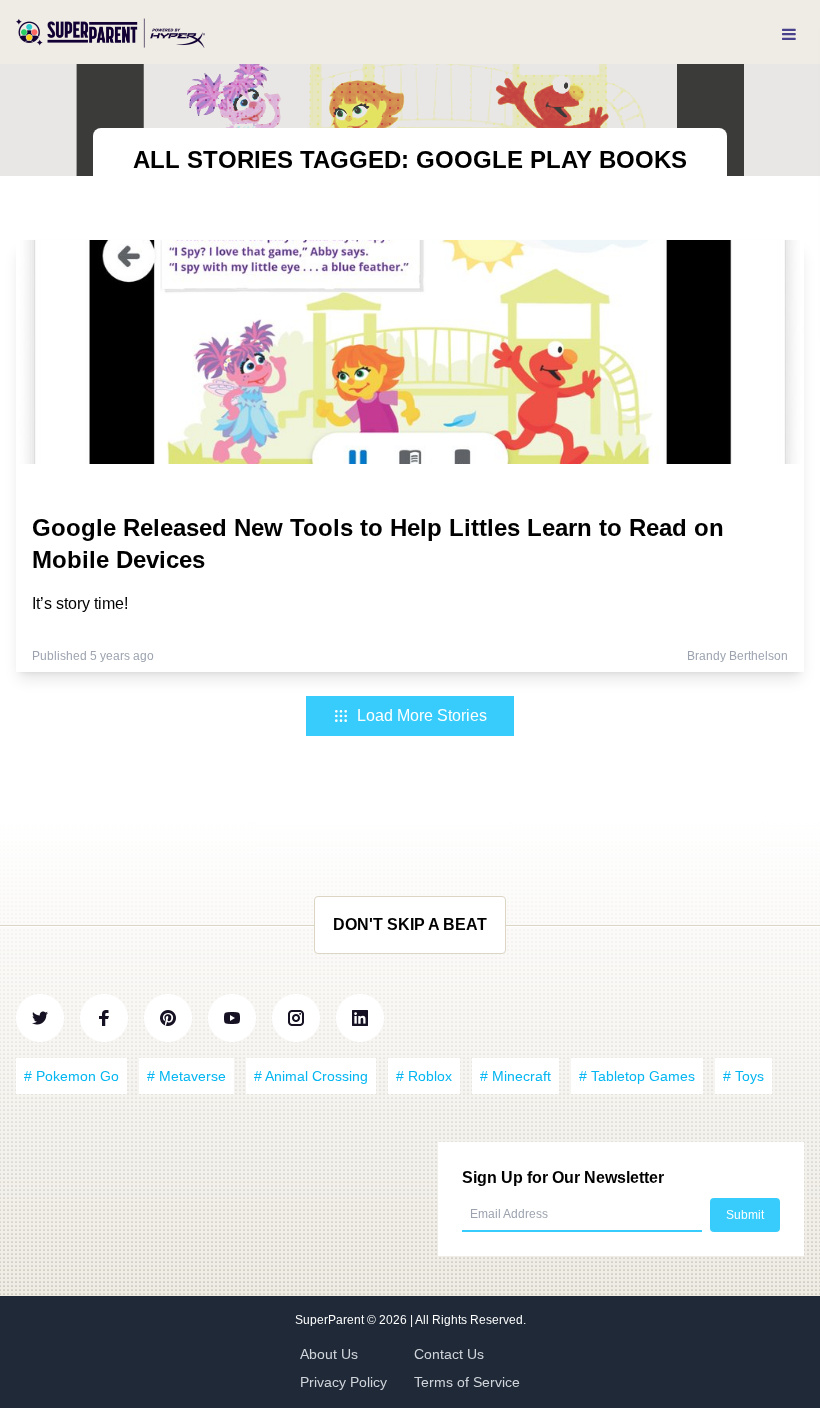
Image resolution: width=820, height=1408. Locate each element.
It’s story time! (80, 603)
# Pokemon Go (71, 1076)
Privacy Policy (343, 1382)
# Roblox (424, 1076)
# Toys (743, 1076)
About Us (329, 1354)
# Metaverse (186, 1076)
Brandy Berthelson (737, 656)
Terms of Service (467, 1382)
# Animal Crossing (311, 1076)
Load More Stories (422, 715)
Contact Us (449, 1354)
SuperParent (331, 1320)
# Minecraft (515, 1076)
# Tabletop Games (637, 1076)
